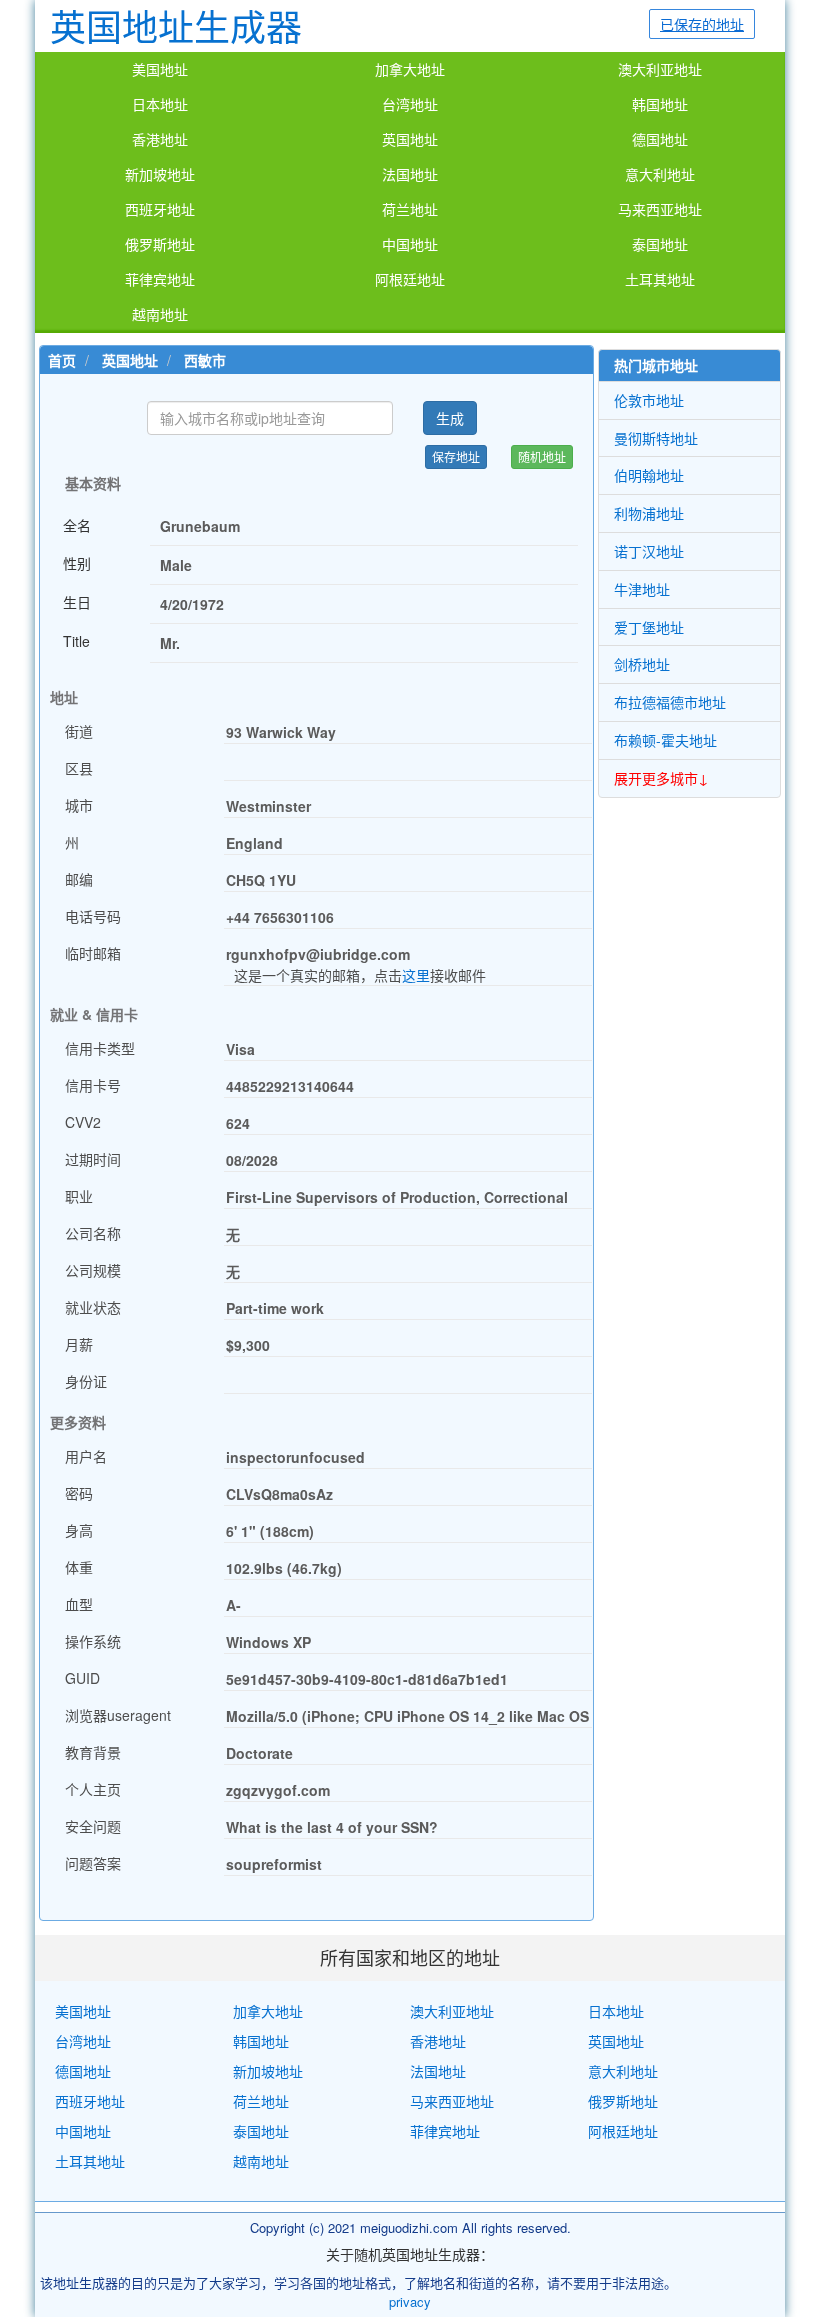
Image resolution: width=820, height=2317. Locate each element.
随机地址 (542, 456)
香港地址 (160, 140)
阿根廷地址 (410, 280)
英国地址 (410, 140)
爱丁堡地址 (649, 627)
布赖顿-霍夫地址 (665, 740)
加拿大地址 (410, 70)
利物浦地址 (649, 513)
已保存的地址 (702, 24)
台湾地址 (410, 105)
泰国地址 (660, 245)
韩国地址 (660, 105)
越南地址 (160, 315)
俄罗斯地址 (160, 245)
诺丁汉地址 (649, 551)
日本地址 (160, 105)
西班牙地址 (160, 210)
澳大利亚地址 (660, 70)
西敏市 (205, 360)
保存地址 (456, 456)
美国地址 (160, 70)
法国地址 (410, 175)
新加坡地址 (160, 175)
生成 (450, 418)
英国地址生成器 (176, 25)
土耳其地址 (660, 280)
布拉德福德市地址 (670, 702)
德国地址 (660, 140)
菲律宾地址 (160, 280)
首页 (62, 360)
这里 (416, 975)
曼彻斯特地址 (656, 438)
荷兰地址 (410, 210)
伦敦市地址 (649, 400)
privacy (410, 2301)
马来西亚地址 (660, 210)
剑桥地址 (642, 664)
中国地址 (410, 245)
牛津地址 (642, 589)
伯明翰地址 (649, 475)
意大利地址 (660, 175)
